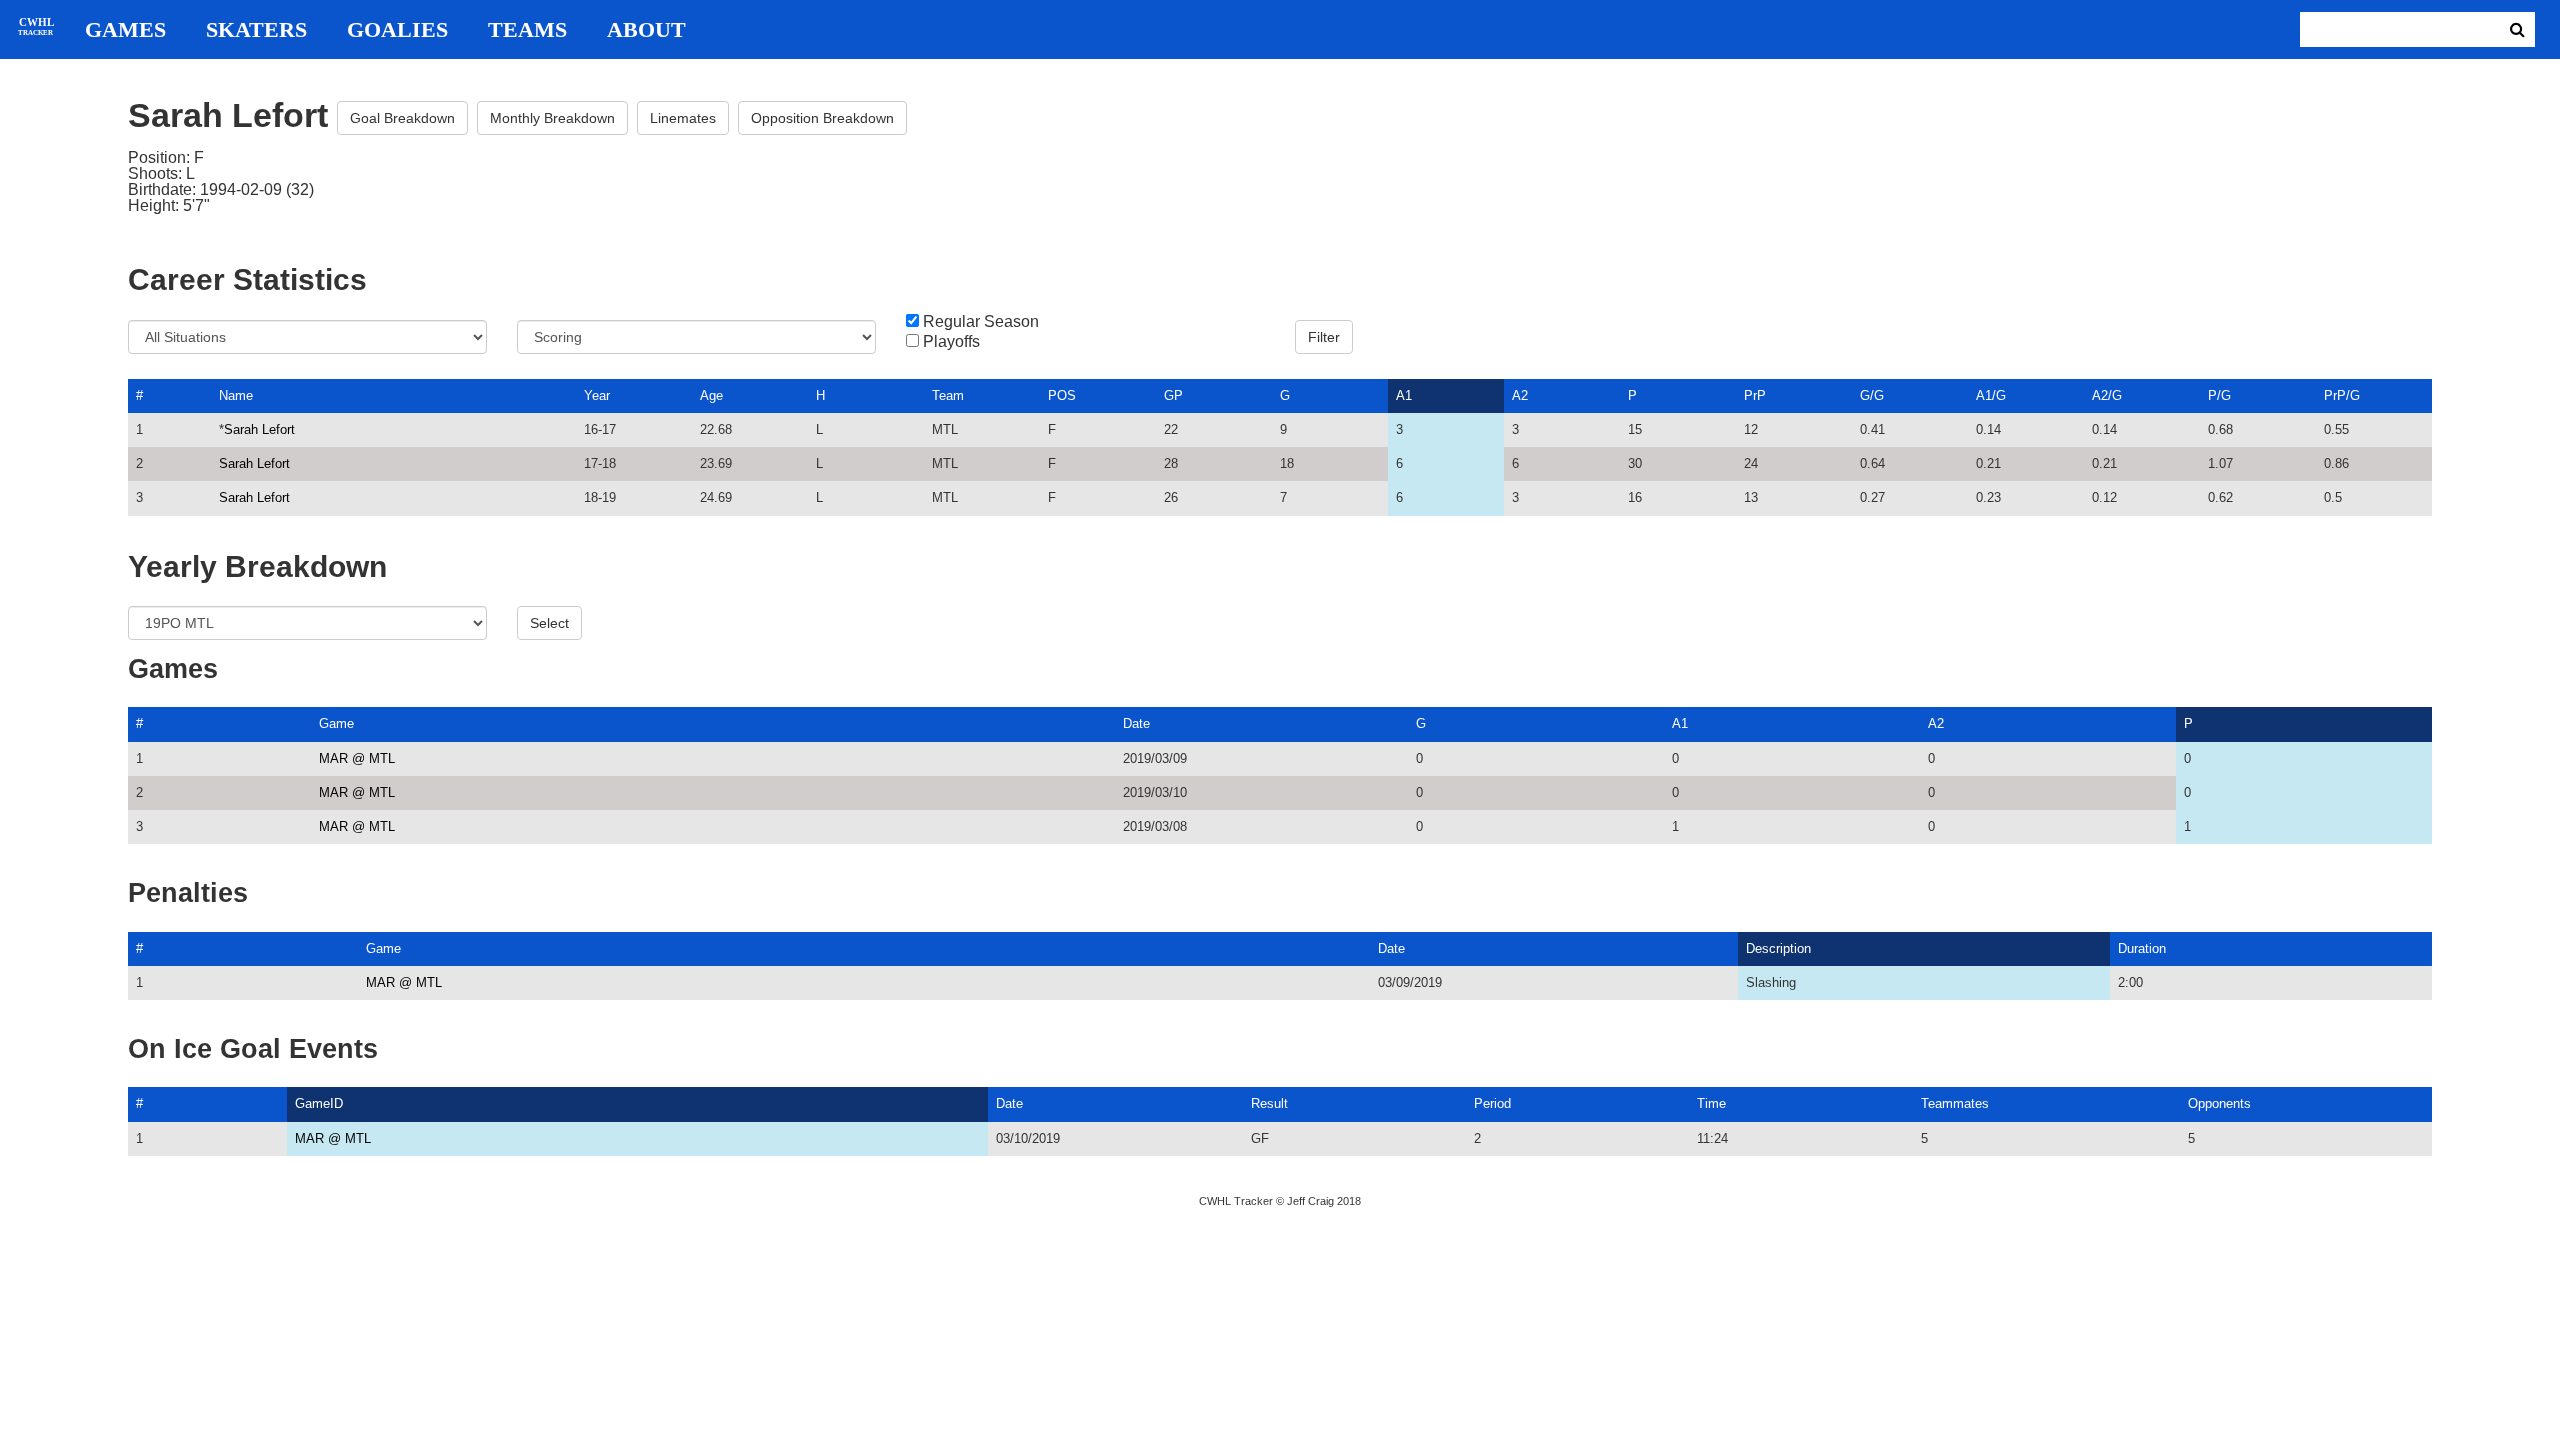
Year (597, 395)
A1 (1404, 395)
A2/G (2107, 395)
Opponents (2219, 1103)
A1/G (1991, 395)
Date (1136, 723)
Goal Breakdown (402, 118)
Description (1778, 948)
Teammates (1955, 1103)
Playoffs (951, 342)
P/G (2219, 395)
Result (1269, 1103)
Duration (2142, 948)
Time (1711, 1103)
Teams (527, 30)
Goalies (397, 30)
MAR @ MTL (357, 758)
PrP (1755, 395)
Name (236, 395)
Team (948, 395)
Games (125, 30)
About (646, 30)
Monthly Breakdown (552, 118)
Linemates (683, 118)
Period (1492, 1103)
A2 (1520, 395)
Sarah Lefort (259, 429)
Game (336, 723)
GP (1173, 395)
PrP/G (2342, 395)
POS (1062, 395)
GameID (319, 1103)
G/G (1872, 395)
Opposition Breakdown (822, 118)
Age (711, 395)
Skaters (256, 30)
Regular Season (981, 322)
